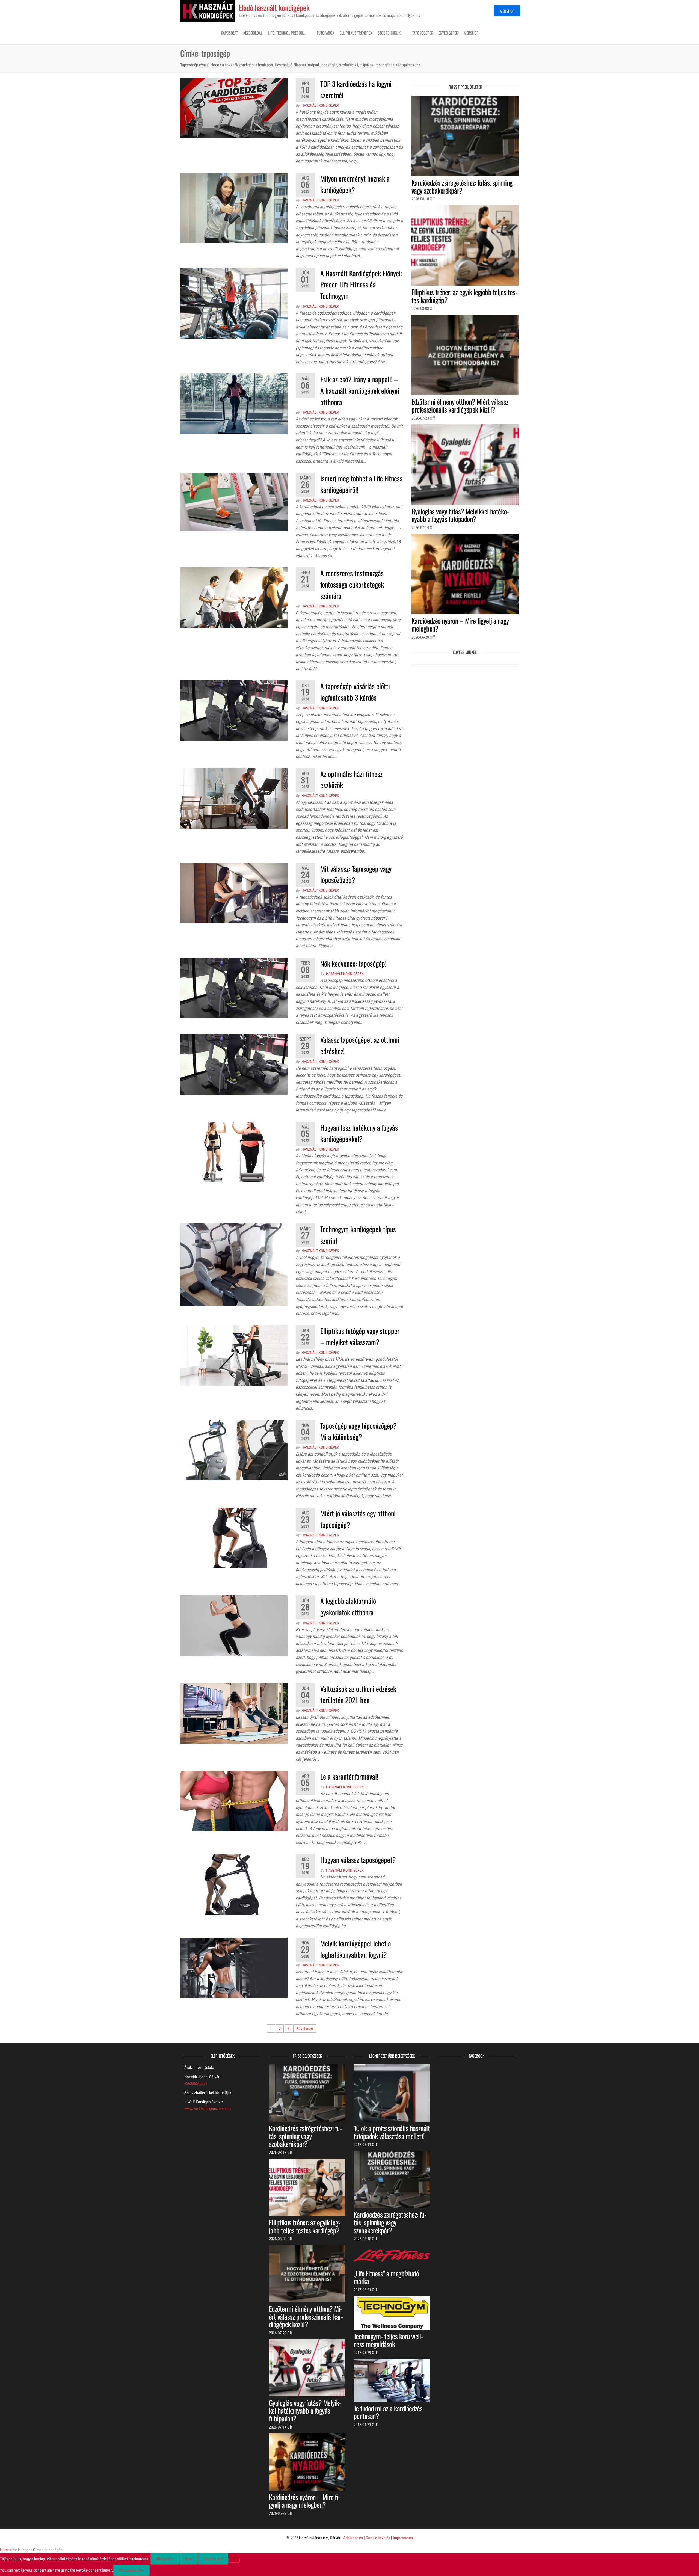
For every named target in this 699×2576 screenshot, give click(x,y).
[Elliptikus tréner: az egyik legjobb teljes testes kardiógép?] (465, 245)
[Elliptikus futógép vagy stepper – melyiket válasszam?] (234, 1355)
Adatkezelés (353, 2538)
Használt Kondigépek (320, 105)
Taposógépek (422, 33)
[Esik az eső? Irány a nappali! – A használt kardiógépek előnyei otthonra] (234, 404)
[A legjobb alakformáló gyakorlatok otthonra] (234, 1625)
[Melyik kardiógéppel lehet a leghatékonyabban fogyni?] (234, 1967)
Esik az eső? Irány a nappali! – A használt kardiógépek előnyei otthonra (360, 390)
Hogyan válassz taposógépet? (358, 1860)
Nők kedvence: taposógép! (353, 963)
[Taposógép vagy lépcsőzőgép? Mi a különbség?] (234, 1450)
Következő (305, 2029)
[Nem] (234, 2560)
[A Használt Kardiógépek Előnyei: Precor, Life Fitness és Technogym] (234, 303)
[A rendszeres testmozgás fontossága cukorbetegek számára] (234, 597)
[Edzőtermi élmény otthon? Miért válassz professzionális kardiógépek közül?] (465, 355)
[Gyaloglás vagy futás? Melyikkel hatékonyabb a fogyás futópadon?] (465, 464)
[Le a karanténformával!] (234, 1801)
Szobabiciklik (389, 33)
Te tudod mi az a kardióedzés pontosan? (388, 2412)
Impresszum (403, 2538)
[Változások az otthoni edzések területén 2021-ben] (234, 1713)
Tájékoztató (213, 2559)
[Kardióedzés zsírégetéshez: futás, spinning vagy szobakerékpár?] (465, 135)
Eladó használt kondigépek (274, 8)
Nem (189, 2559)
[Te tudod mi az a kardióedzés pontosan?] (392, 2380)
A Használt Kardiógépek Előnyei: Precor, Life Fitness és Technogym (361, 284)
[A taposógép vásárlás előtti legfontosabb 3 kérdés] (234, 710)
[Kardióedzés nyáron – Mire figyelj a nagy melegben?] (465, 574)
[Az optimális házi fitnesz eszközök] (234, 798)
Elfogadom (165, 2559)
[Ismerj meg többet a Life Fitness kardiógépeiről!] (234, 502)
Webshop (507, 11)
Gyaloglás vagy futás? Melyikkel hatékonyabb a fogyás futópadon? (460, 515)
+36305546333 (196, 2083)
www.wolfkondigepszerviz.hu (208, 2109)
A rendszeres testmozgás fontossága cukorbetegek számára (352, 584)
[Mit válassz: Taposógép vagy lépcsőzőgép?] (234, 893)
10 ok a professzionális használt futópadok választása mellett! (392, 2132)
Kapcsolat (229, 33)
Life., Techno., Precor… (287, 33)
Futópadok (325, 33)
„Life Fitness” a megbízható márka (386, 2277)
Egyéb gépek (448, 33)
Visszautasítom (131, 2570)
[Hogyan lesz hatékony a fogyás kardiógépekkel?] (234, 1152)
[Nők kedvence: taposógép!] (234, 988)
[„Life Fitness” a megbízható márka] (392, 2255)
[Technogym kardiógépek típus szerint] (234, 1265)
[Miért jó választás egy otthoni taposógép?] (234, 1538)
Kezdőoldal (253, 33)
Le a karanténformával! (349, 1776)
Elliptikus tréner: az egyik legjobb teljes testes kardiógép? (464, 296)
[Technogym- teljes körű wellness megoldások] (392, 2313)
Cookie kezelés (378, 2538)
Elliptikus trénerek (356, 33)
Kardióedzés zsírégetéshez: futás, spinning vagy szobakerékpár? (462, 186)
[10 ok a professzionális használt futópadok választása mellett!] (392, 2093)
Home (5, 2550)
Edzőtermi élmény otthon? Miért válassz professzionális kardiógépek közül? (460, 405)
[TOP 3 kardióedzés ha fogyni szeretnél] (234, 108)
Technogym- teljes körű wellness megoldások (388, 2340)
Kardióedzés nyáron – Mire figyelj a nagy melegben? (460, 625)
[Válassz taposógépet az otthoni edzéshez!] (234, 1064)
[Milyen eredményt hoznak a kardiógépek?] (234, 208)
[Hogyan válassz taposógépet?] (234, 1884)
